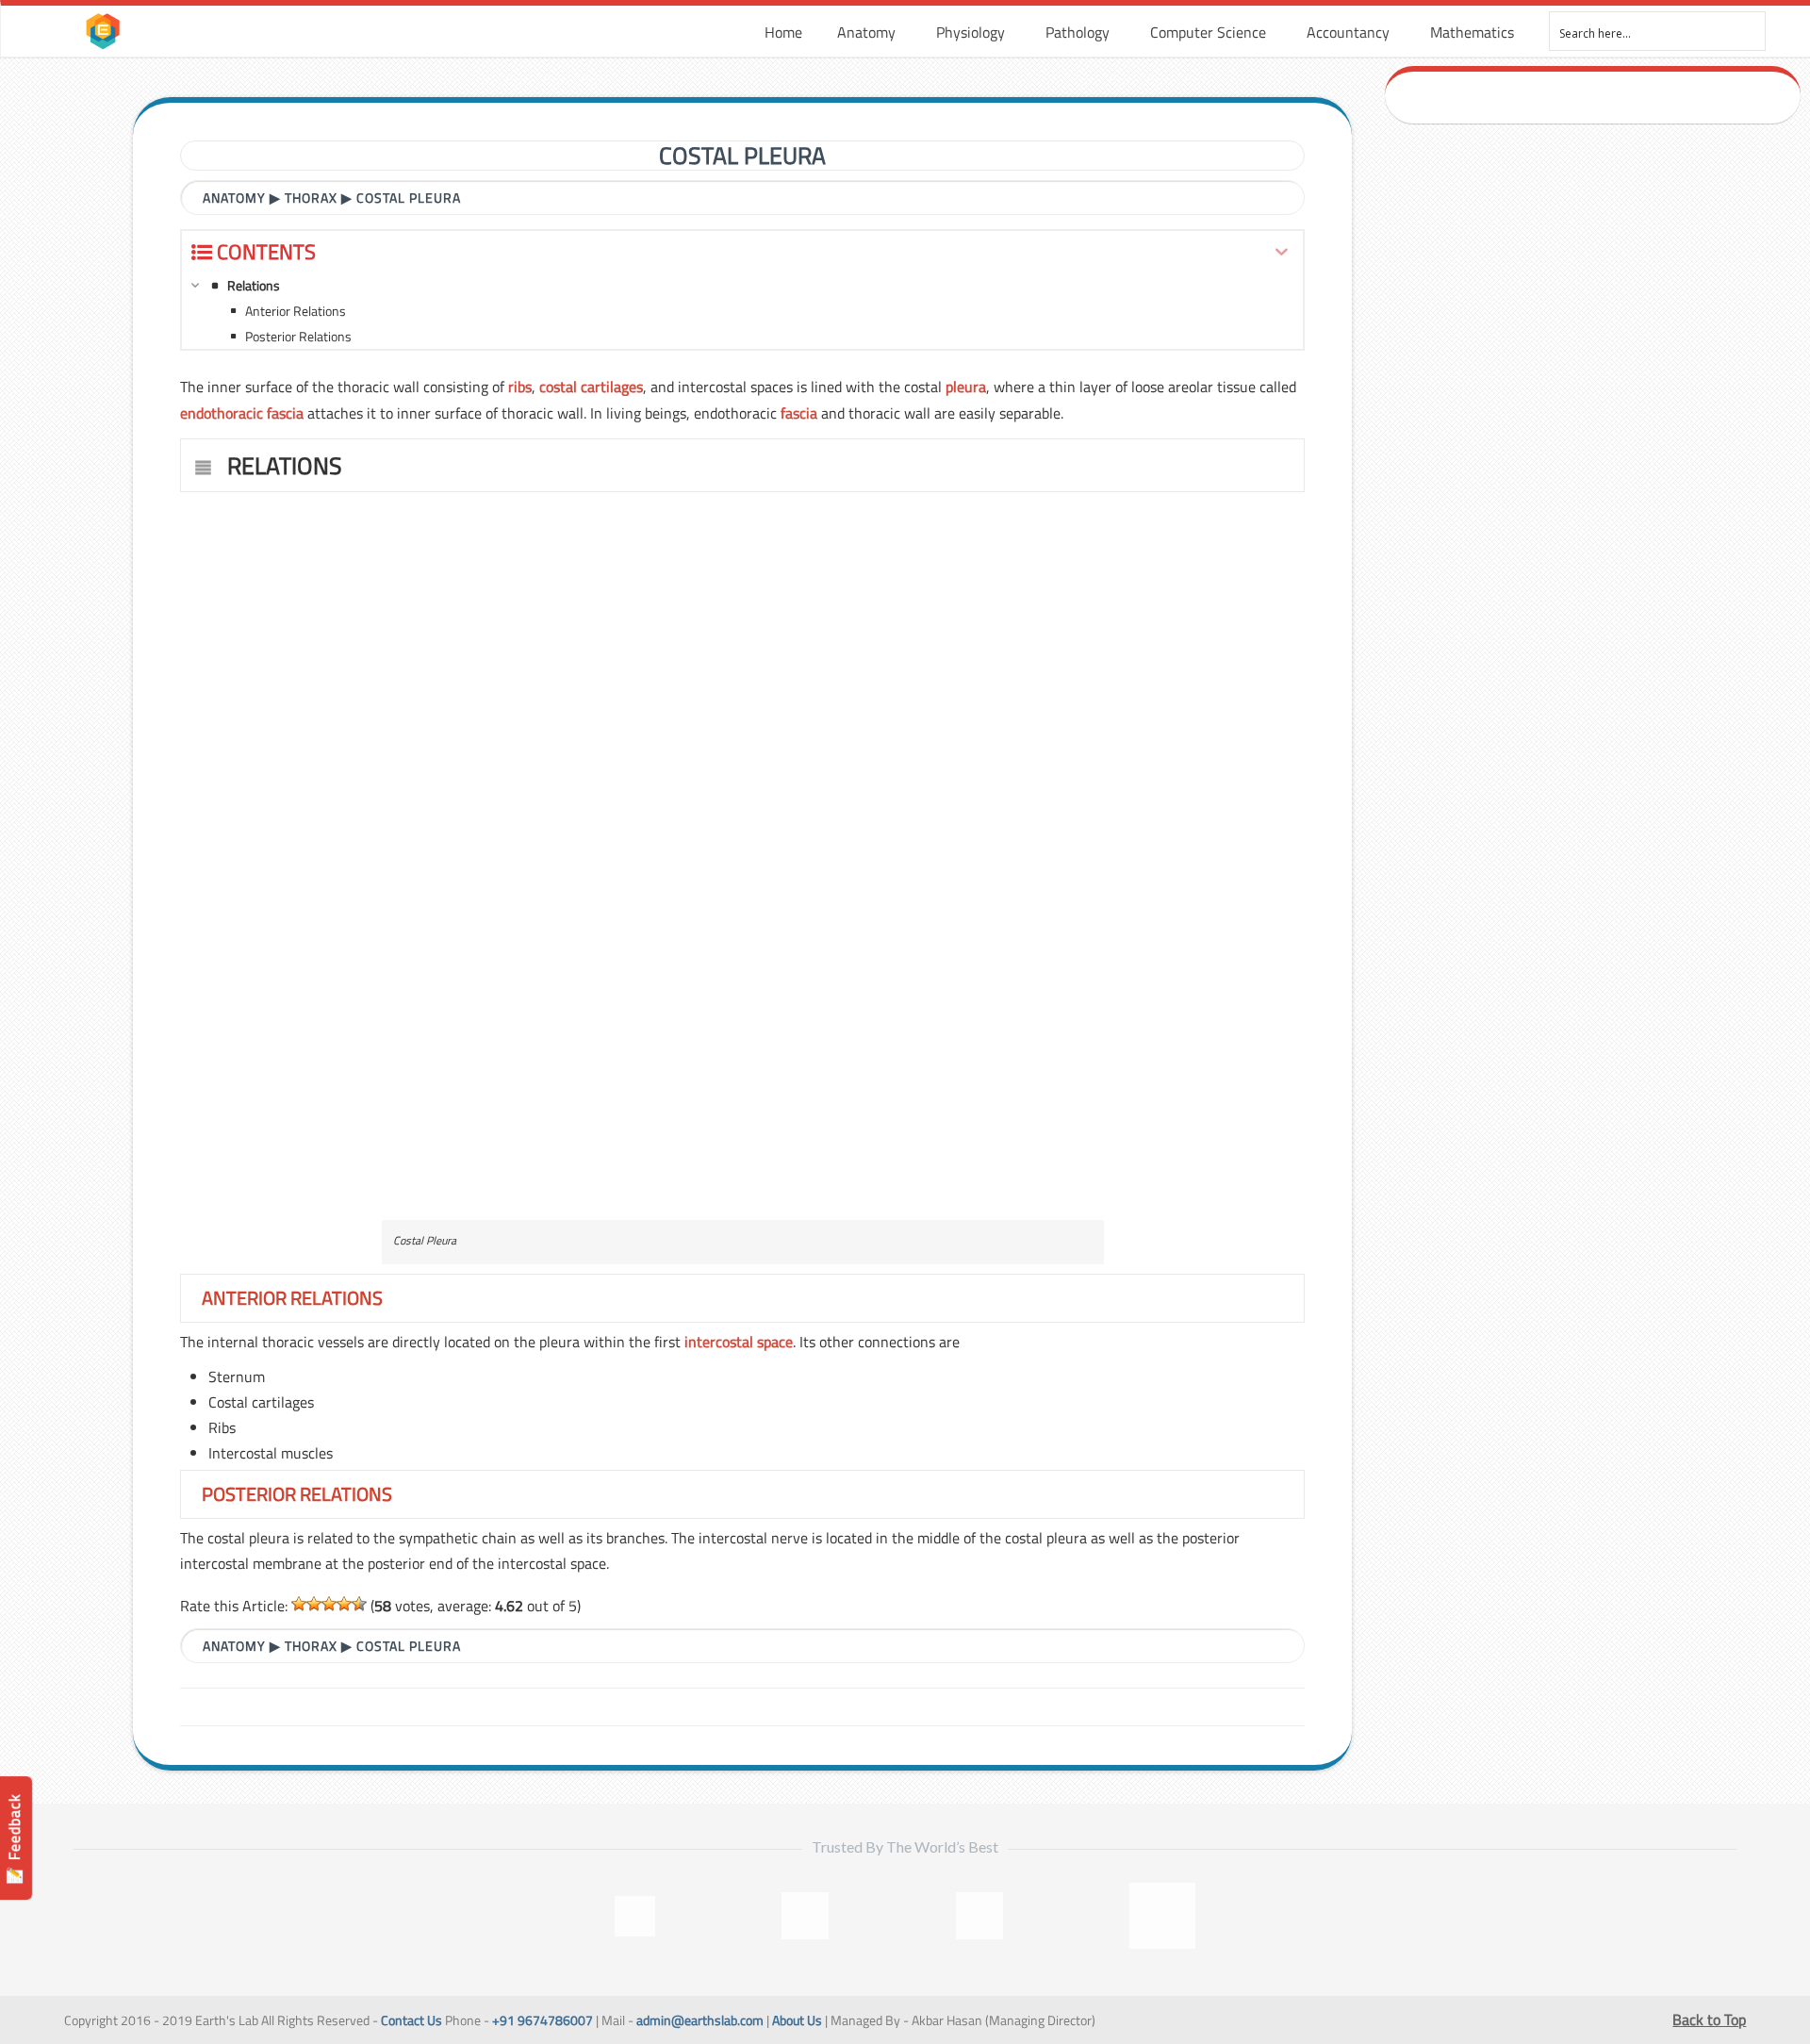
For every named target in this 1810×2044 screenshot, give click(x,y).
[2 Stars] (314, 1604)
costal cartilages (591, 387)
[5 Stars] (359, 1604)
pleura (966, 387)
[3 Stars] (329, 1604)
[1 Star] (299, 1604)
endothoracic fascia (242, 413)
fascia (799, 413)
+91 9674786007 (543, 2020)
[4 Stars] (344, 1604)
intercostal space (739, 1342)
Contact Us (411, 2020)
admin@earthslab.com (700, 2020)
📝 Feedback (14, 1839)
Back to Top (1709, 2019)
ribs (520, 387)
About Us (797, 2020)
